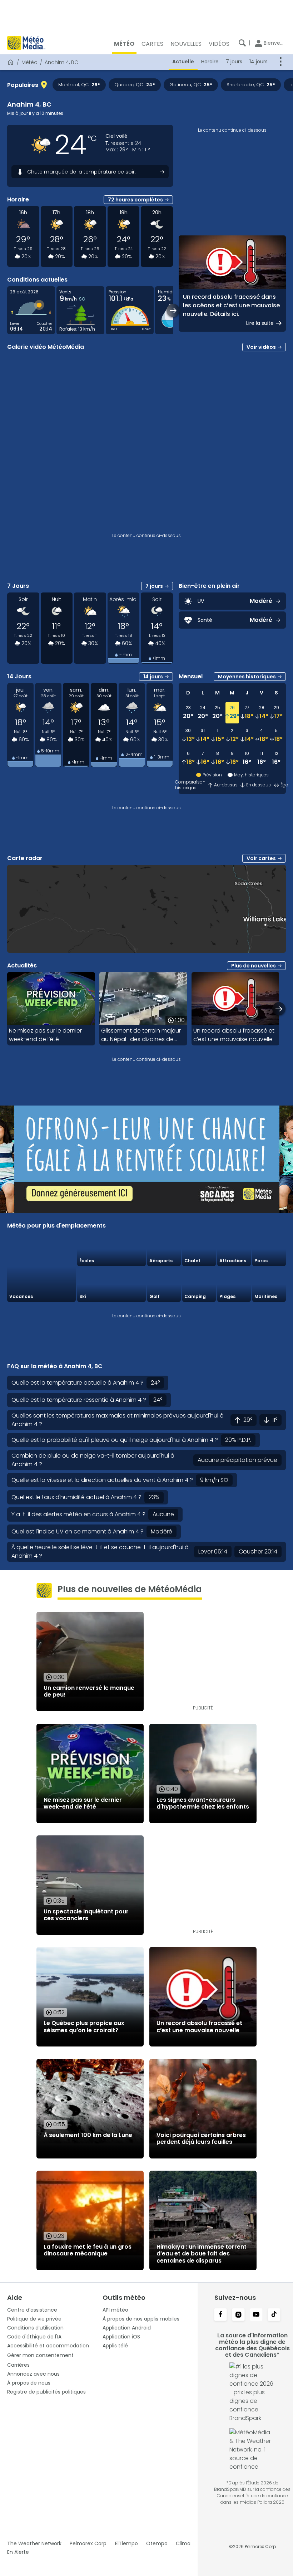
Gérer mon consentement (40, 2355)
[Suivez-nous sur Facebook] (220, 2315)
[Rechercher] (242, 43)
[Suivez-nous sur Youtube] (256, 2315)
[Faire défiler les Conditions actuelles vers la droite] (173, 310)
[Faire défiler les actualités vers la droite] (279, 1009)
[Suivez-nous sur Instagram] (238, 2315)
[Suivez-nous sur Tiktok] (274, 2315)
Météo (29, 62)
